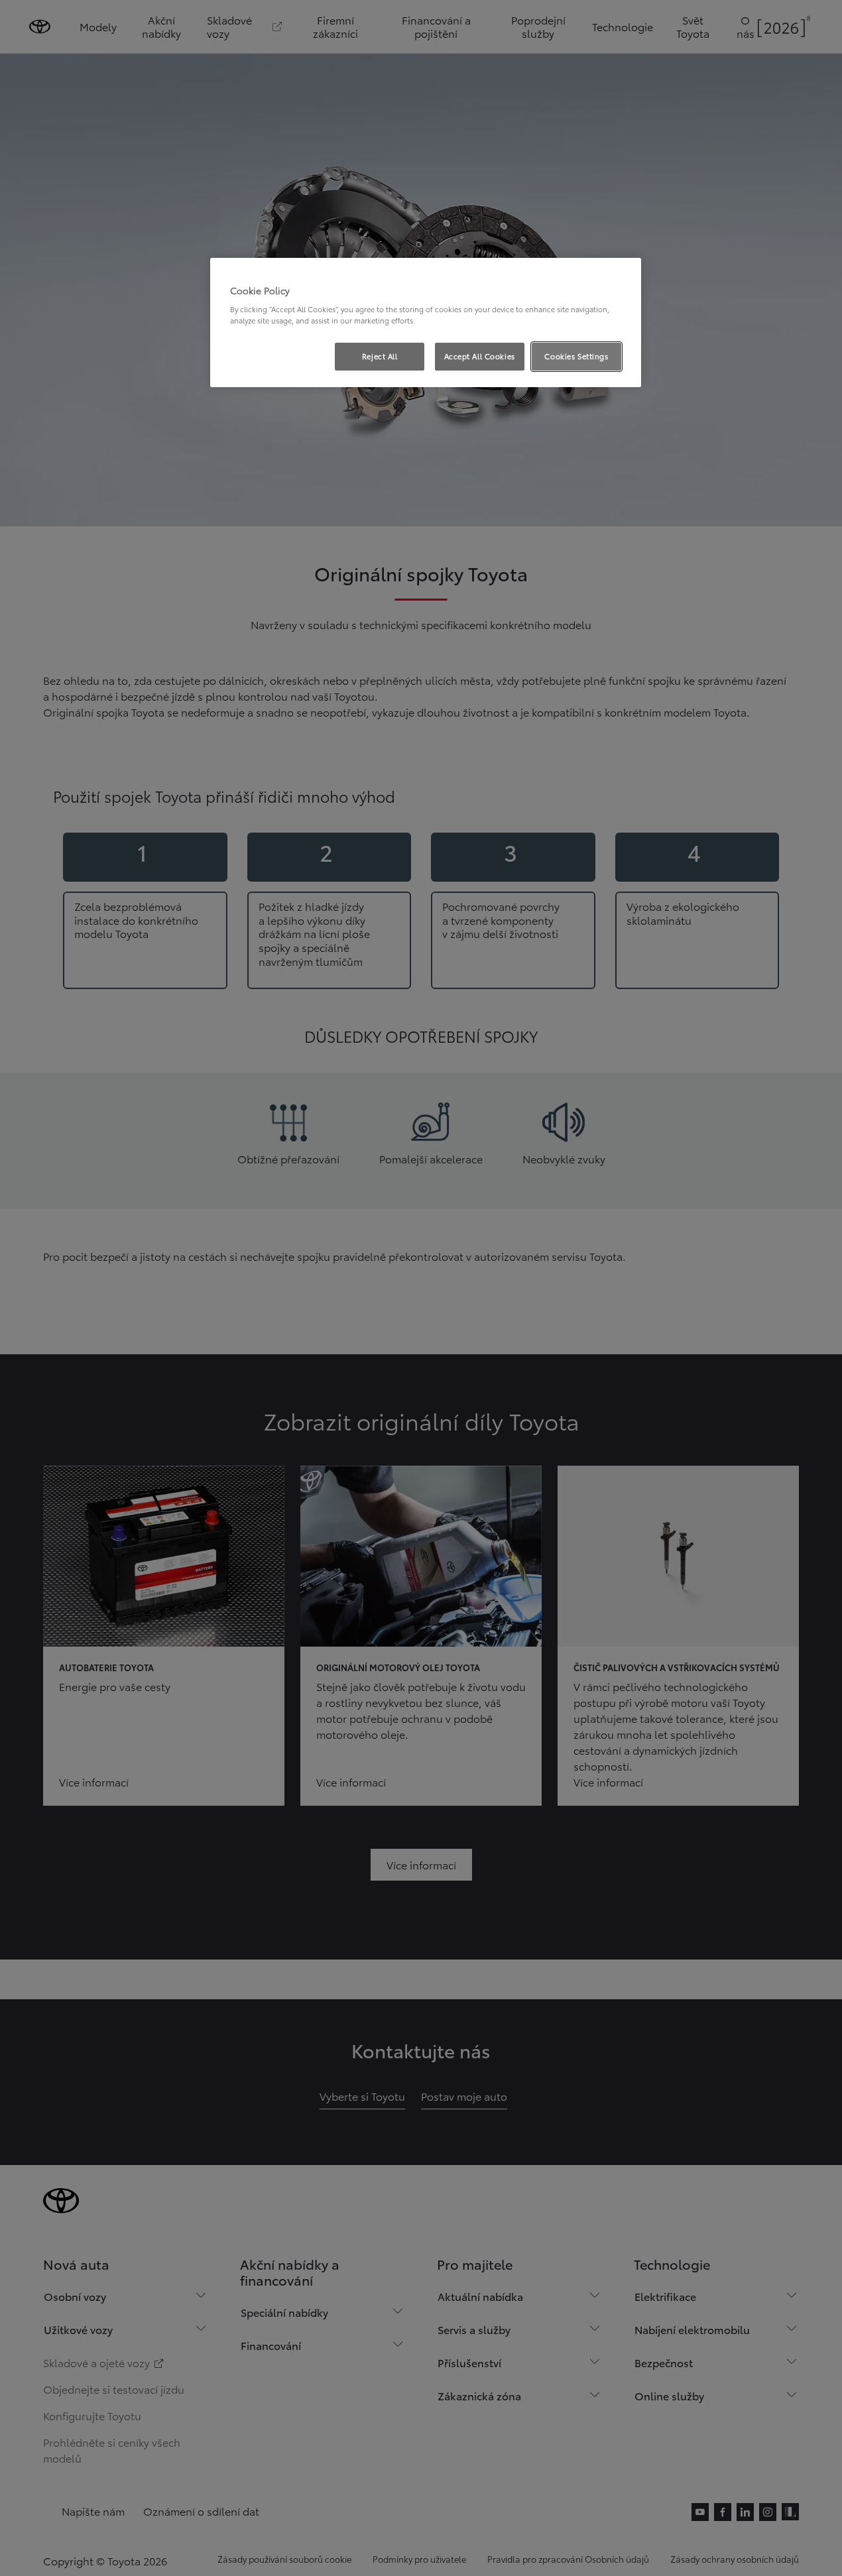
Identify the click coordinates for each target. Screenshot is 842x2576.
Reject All (380, 356)
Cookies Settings (576, 356)
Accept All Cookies (480, 356)
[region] (426, 323)
